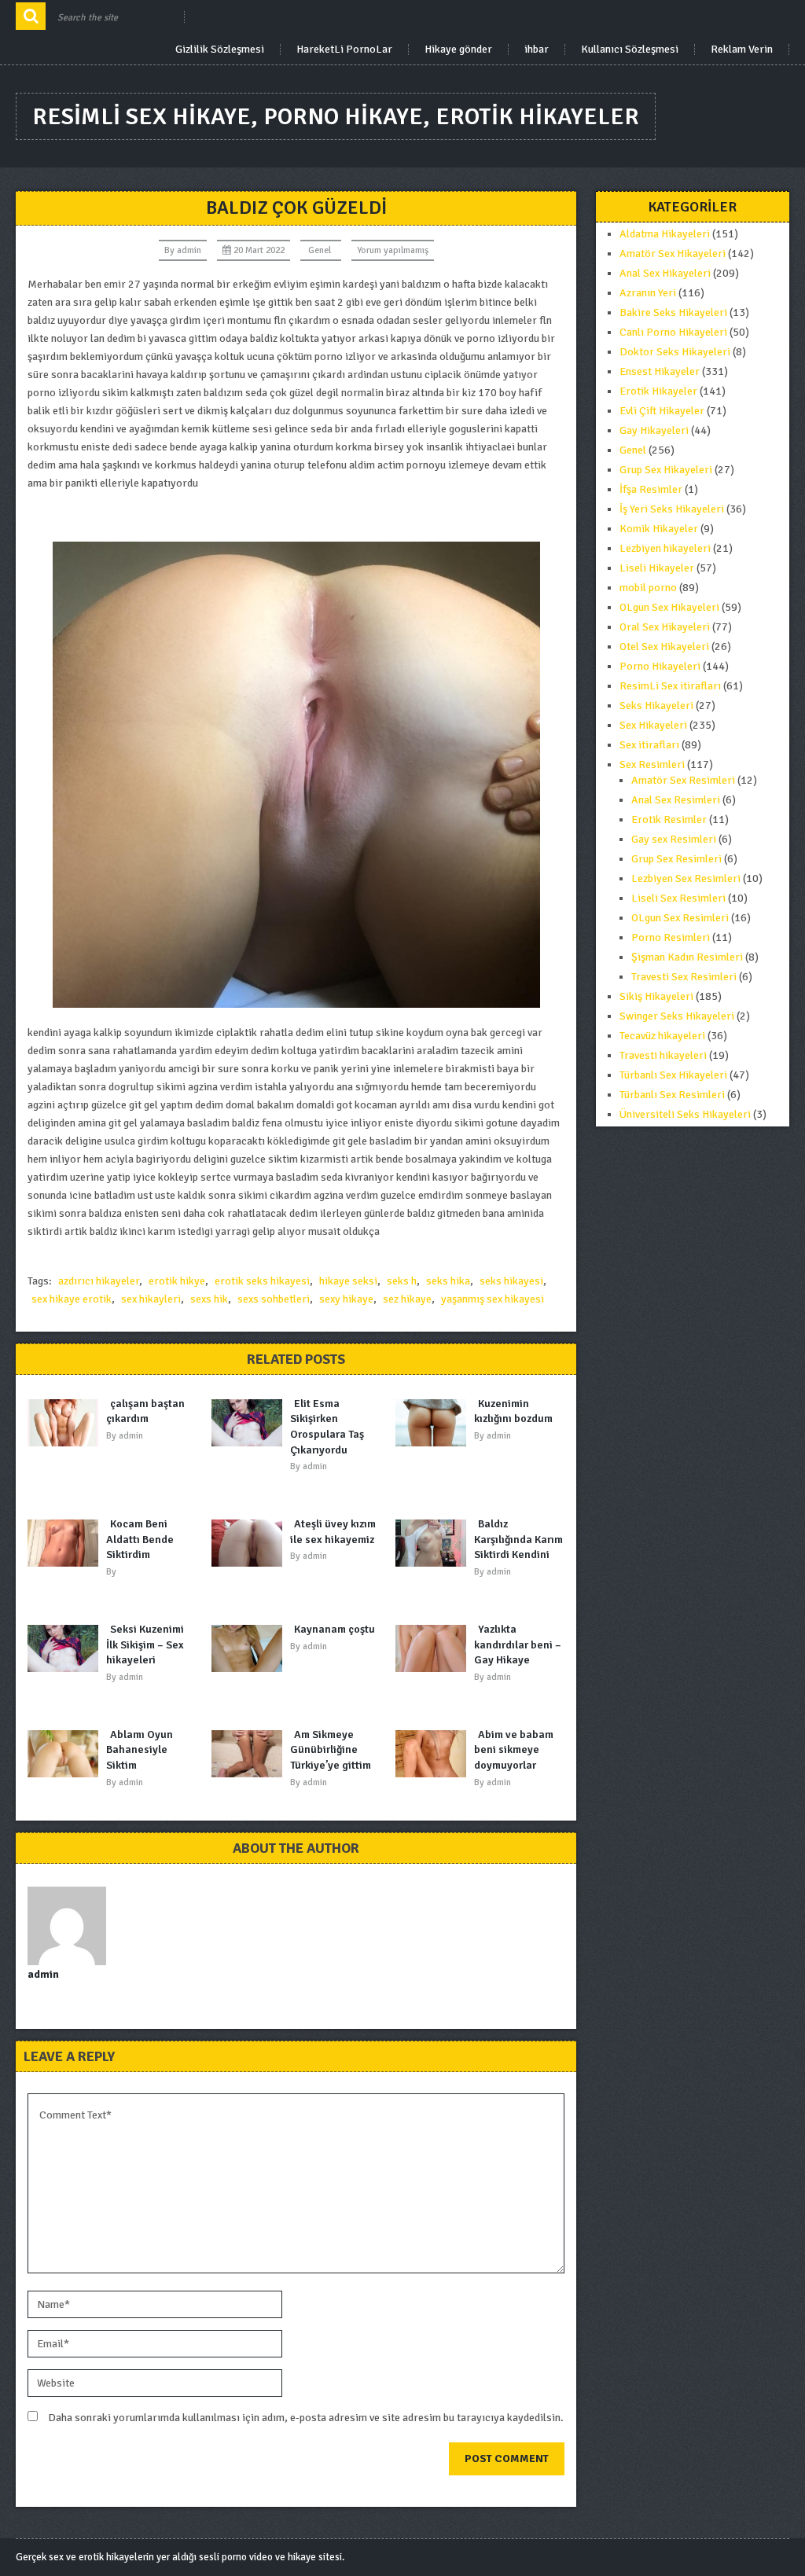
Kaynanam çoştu (334, 1629)
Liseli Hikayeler (657, 568)
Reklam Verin (742, 50)
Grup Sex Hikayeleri (666, 470)
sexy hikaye (346, 1299)
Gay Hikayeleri (654, 430)
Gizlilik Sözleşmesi (220, 50)
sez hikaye (407, 1299)
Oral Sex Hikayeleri (665, 627)
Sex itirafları (649, 745)
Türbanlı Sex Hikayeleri (673, 1075)
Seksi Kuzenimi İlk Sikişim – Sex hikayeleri (145, 1644)
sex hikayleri (151, 1299)
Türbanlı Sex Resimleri (672, 1095)
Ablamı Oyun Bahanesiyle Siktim (140, 1750)
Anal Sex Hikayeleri (665, 273)
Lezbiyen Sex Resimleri (686, 878)
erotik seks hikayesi (262, 1281)
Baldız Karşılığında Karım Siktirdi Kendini (518, 1539)
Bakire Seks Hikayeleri (673, 312)
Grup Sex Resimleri (676, 859)
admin (189, 250)
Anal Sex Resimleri (676, 800)
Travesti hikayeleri (663, 1055)
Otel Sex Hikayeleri (664, 647)
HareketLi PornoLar (344, 50)
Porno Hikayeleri (660, 666)
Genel (320, 250)
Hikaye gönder (458, 50)
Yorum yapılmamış (393, 250)
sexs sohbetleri (274, 1299)
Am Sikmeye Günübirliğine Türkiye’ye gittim (331, 1750)
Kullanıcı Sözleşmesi (630, 50)
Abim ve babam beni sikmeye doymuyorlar (514, 1750)
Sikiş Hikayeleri (656, 996)
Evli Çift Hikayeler (662, 411)
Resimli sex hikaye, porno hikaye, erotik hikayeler (336, 117)
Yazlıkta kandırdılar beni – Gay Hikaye (518, 1644)
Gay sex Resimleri (674, 839)
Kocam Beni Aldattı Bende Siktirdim (140, 1539)
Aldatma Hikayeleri (665, 234)
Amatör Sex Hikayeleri (673, 254)
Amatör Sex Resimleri (683, 780)
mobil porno (648, 588)
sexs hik (209, 1299)
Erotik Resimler (669, 819)
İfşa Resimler (651, 489)
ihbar (537, 50)
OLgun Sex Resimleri (680, 918)
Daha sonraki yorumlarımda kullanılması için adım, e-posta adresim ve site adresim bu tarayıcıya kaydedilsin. (306, 2418)
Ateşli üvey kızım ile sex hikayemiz (333, 1532)
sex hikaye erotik (72, 1299)
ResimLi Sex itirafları (670, 686)
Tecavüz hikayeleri (662, 1036)
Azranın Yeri (648, 293)
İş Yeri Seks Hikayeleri (672, 509)
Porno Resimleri (671, 937)
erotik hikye (177, 1281)
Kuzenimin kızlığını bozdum (513, 1411)
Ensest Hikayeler (660, 371)
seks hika (448, 1281)
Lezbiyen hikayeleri (665, 548)
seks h (402, 1281)
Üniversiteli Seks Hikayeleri (685, 1114)
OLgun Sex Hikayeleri (669, 607)
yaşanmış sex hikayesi (493, 1299)
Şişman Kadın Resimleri (687, 957)
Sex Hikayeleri (653, 725)
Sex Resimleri (652, 764)
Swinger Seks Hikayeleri (677, 1016)
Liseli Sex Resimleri (678, 898)
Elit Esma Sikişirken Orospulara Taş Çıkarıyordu (327, 1427)
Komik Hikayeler (659, 529)
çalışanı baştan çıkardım (145, 1411)
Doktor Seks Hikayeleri (675, 352)
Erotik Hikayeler (658, 391)
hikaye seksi (348, 1281)
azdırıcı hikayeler (99, 1281)
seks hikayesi (511, 1281)
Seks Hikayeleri (656, 706)
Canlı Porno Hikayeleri (673, 332)
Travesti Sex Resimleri (684, 977)
